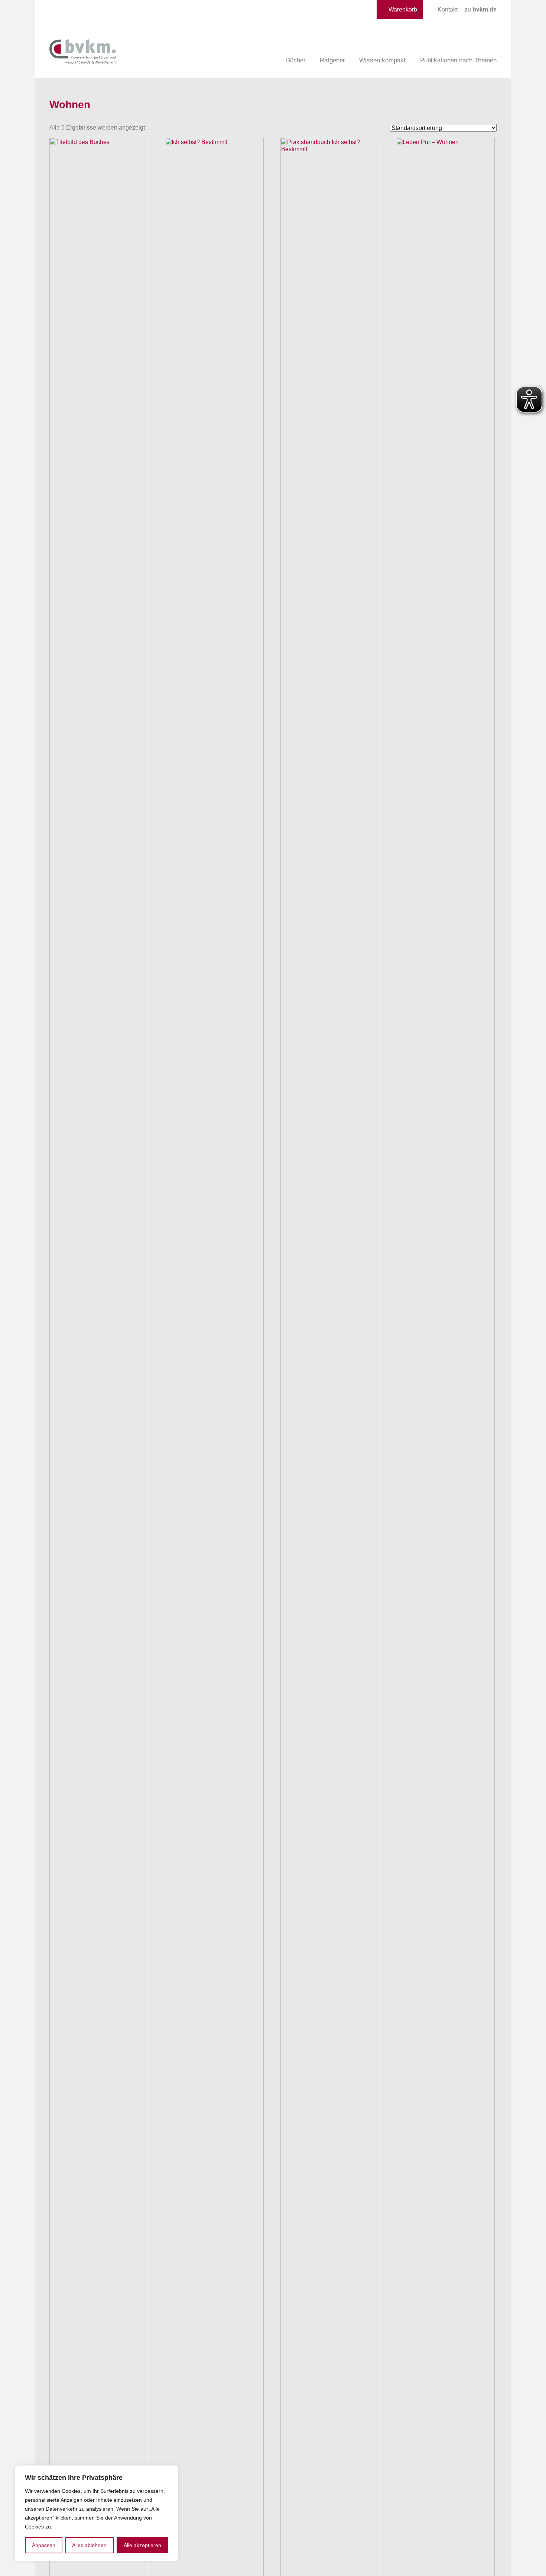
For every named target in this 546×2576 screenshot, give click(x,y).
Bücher (296, 60)
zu (481, 9)
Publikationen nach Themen (458, 60)
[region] (97, 2513)
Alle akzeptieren (142, 2545)
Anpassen (44, 2545)
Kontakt (448, 9)
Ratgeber (332, 60)
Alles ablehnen (89, 2545)
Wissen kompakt (382, 60)
